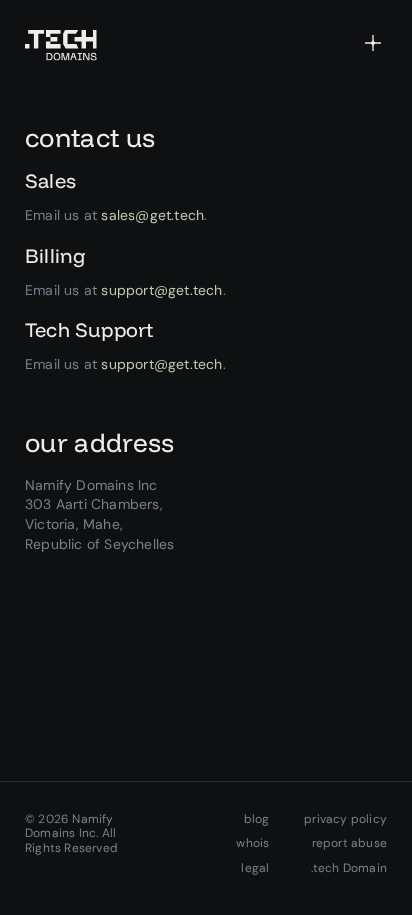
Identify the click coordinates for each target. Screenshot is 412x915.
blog (257, 819)
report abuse (349, 843)
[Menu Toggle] (373, 42)
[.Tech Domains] (61, 45)
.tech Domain (349, 868)
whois (252, 843)
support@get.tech (161, 290)
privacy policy (345, 819)
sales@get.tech (152, 215)
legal (255, 868)
